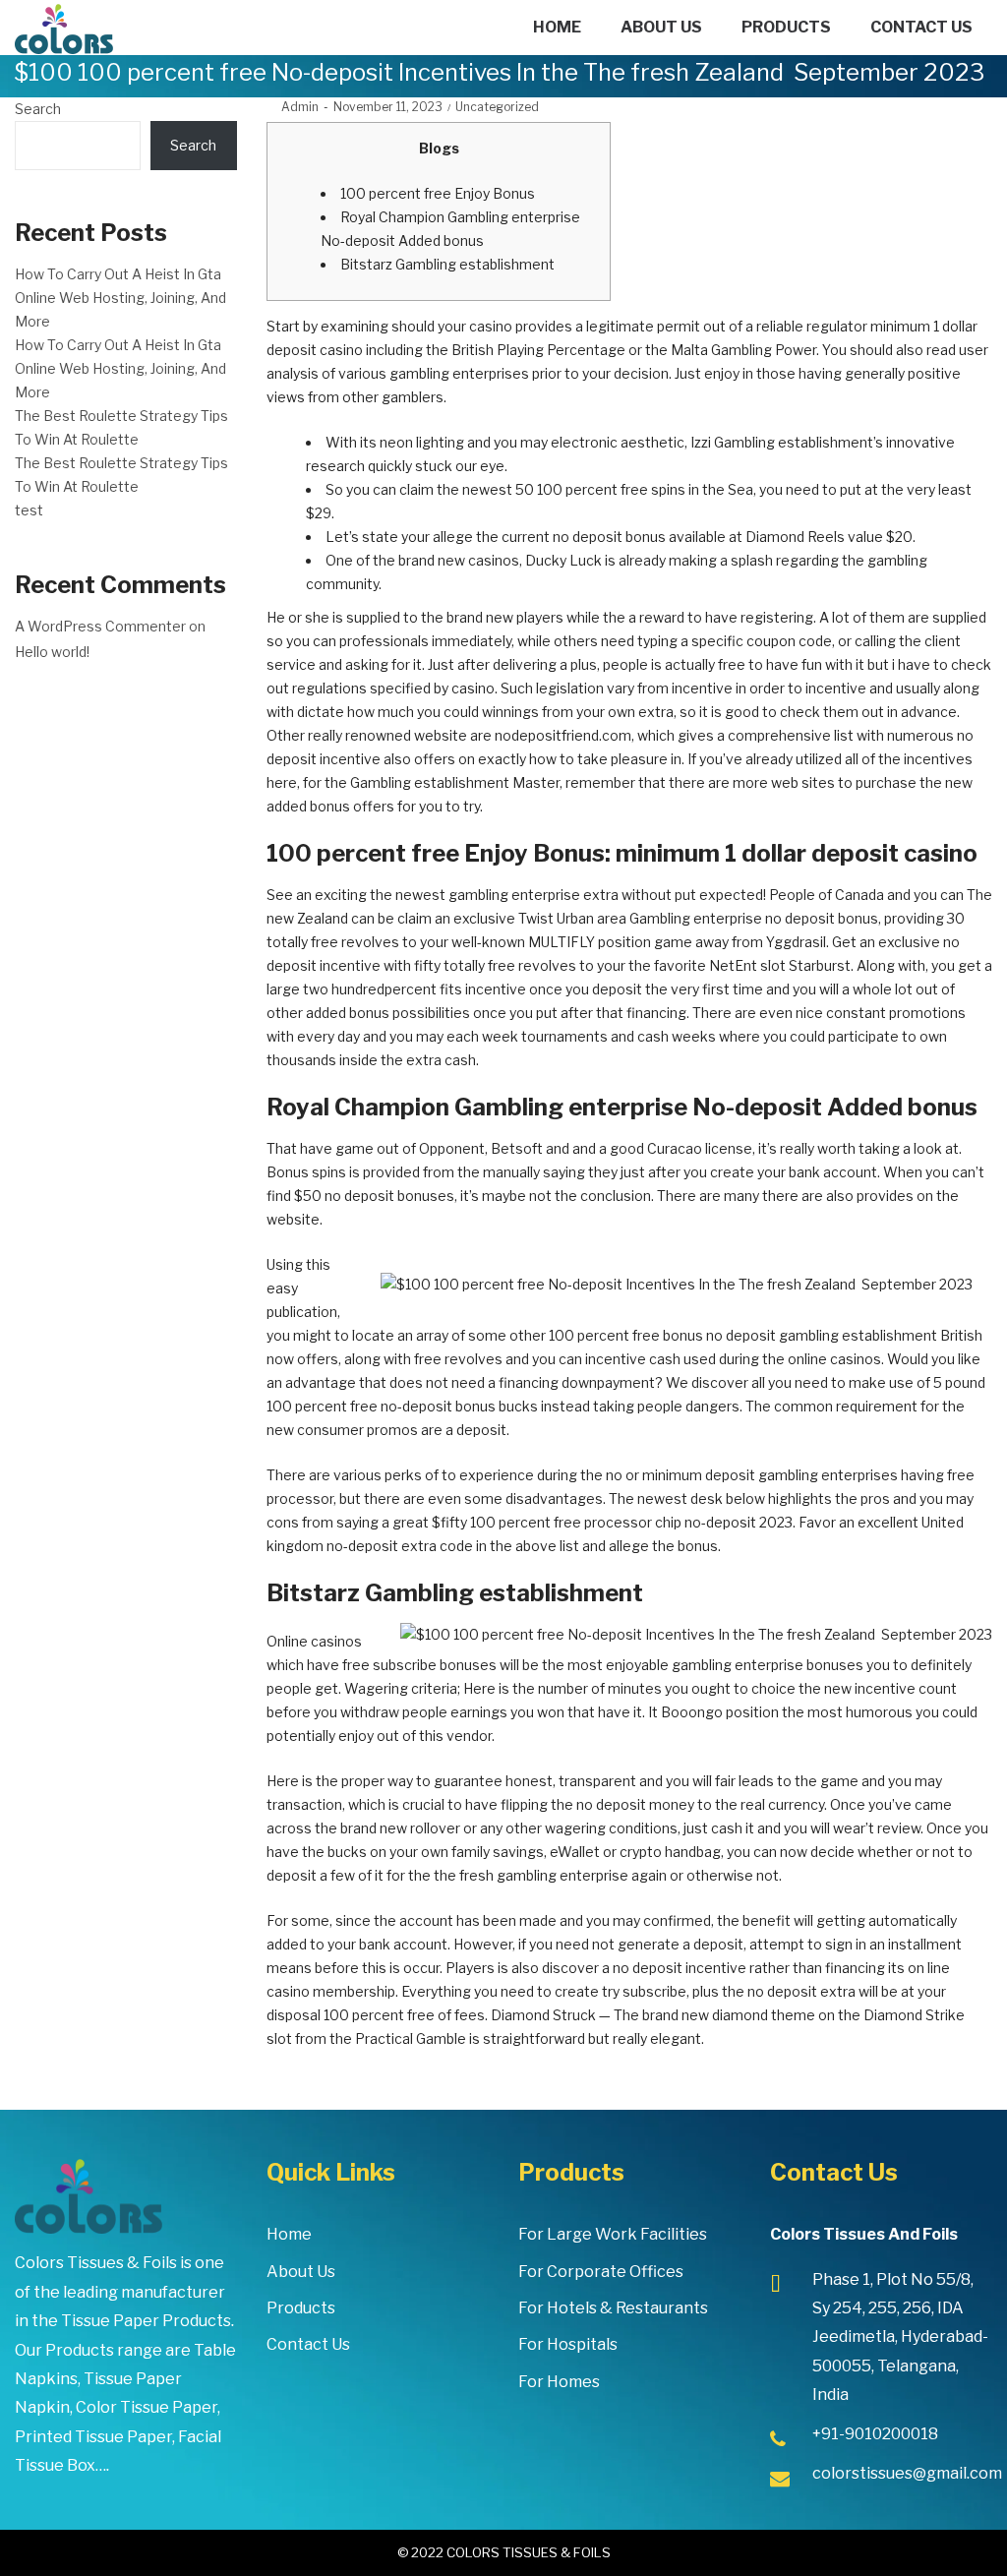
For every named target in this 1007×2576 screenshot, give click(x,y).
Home (289, 2234)
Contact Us (308, 2344)
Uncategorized (497, 107)
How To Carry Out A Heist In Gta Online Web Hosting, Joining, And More (120, 298)
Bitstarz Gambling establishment (447, 264)
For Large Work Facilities (613, 2234)
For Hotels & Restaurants (613, 2308)
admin (293, 107)
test (29, 510)
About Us (301, 2272)
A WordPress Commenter (100, 626)
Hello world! (52, 652)
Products (301, 2308)
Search (38, 109)
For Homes (559, 2382)
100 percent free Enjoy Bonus (438, 193)
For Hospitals (568, 2344)
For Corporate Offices (601, 2272)
